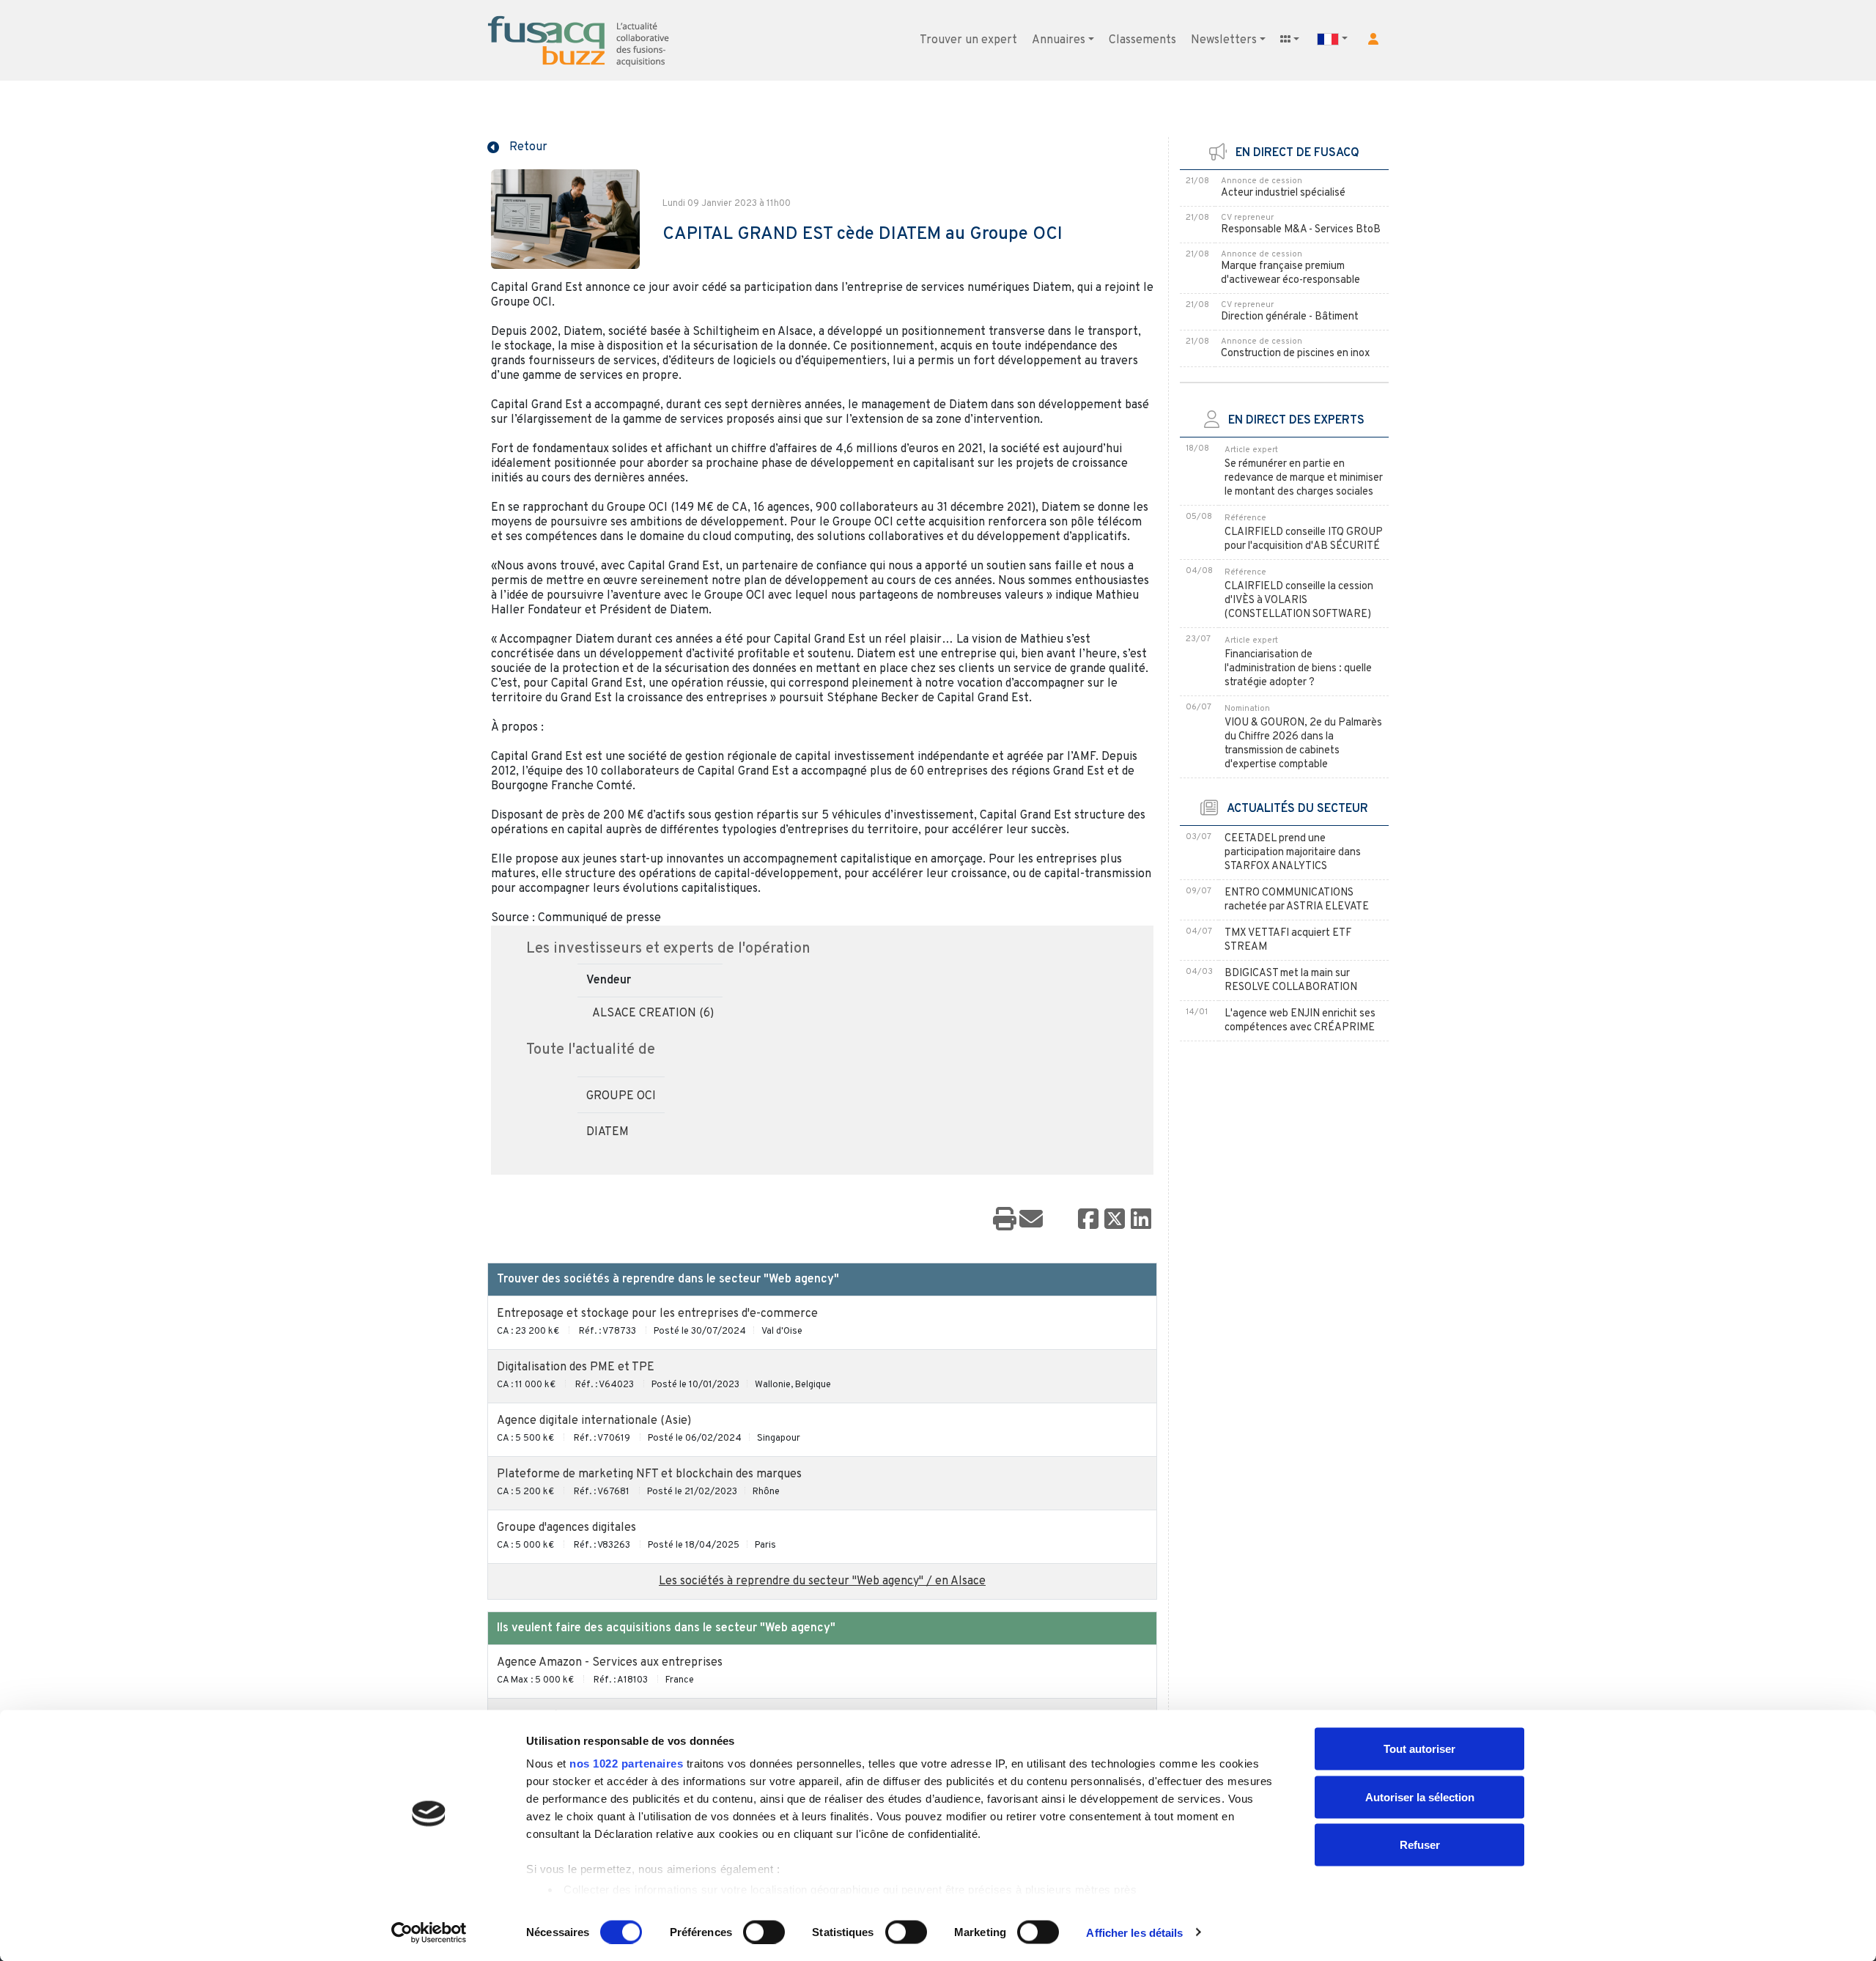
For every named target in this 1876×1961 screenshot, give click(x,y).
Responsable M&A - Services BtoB (1301, 230)
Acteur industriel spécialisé (1283, 193)
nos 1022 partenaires (626, 1764)
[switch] (764, 1932)
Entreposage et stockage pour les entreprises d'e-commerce (657, 1314)
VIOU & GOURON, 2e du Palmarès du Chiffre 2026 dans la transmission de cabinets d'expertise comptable (1303, 744)
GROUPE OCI (621, 1096)
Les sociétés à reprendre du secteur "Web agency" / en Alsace (822, 1581)
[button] (1373, 39)
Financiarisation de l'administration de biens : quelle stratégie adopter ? (1298, 669)
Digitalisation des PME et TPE (576, 1367)
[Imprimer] (1005, 1220)
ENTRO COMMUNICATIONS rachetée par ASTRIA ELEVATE (1297, 900)
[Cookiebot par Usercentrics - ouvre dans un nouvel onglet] (429, 1932)
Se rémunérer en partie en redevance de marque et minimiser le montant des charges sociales (1304, 478)
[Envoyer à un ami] (1031, 1220)
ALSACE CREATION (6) (653, 1013)
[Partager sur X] (1115, 1220)
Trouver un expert (968, 40)
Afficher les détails (1134, 1932)
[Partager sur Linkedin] (1141, 1220)
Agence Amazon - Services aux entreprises (610, 1663)
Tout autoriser (1419, 1749)
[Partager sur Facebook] (1088, 1220)
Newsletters (1224, 40)
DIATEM (608, 1132)
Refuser (1420, 1845)
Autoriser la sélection (1420, 1796)
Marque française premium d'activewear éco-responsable (1290, 273)
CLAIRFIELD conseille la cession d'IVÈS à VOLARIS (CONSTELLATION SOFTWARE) (1299, 601)
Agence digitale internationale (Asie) (594, 1421)
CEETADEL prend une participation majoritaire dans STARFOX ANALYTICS (1293, 853)
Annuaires (1059, 40)
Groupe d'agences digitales (566, 1528)
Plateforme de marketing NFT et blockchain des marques (649, 1474)
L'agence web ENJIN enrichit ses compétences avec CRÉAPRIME (1300, 1021)
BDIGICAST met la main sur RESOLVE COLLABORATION (1291, 980)
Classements (1142, 40)
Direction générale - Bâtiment (1290, 317)
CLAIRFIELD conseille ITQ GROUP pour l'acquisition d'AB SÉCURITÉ (1304, 539)
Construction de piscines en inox (1295, 354)
